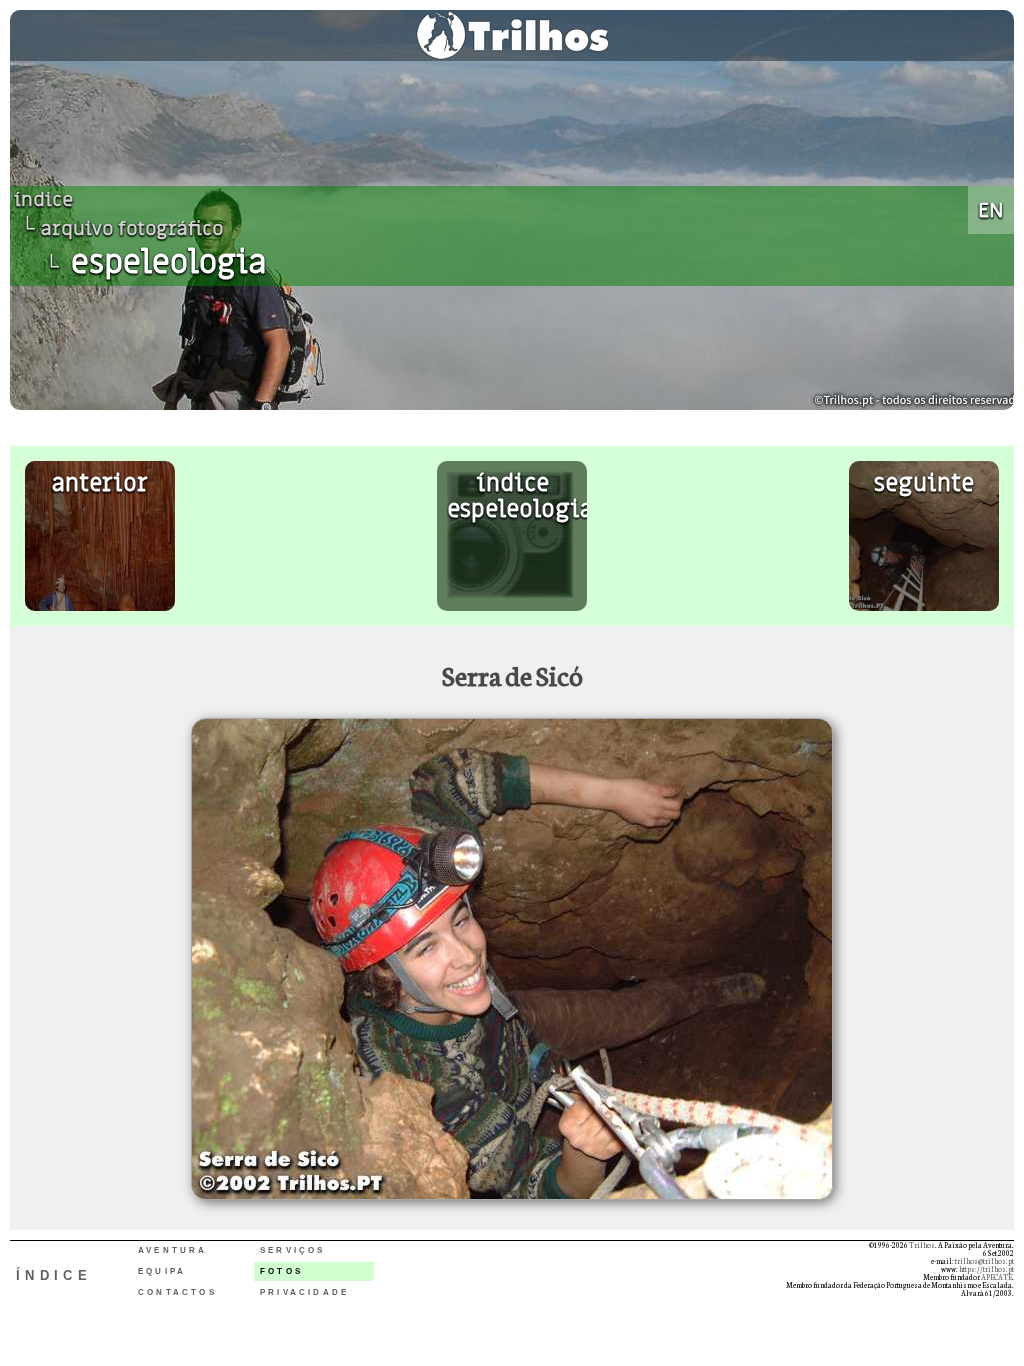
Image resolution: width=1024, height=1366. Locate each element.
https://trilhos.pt (986, 1269)
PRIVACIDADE (304, 1292)
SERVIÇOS (293, 1250)
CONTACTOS (177, 1292)
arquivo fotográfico (132, 229)
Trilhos (922, 1245)
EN (991, 210)
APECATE (996, 1277)
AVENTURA (173, 1250)
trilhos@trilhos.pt (984, 1261)
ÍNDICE (54, 1275)
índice (43, 200)
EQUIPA (162, 1271)
